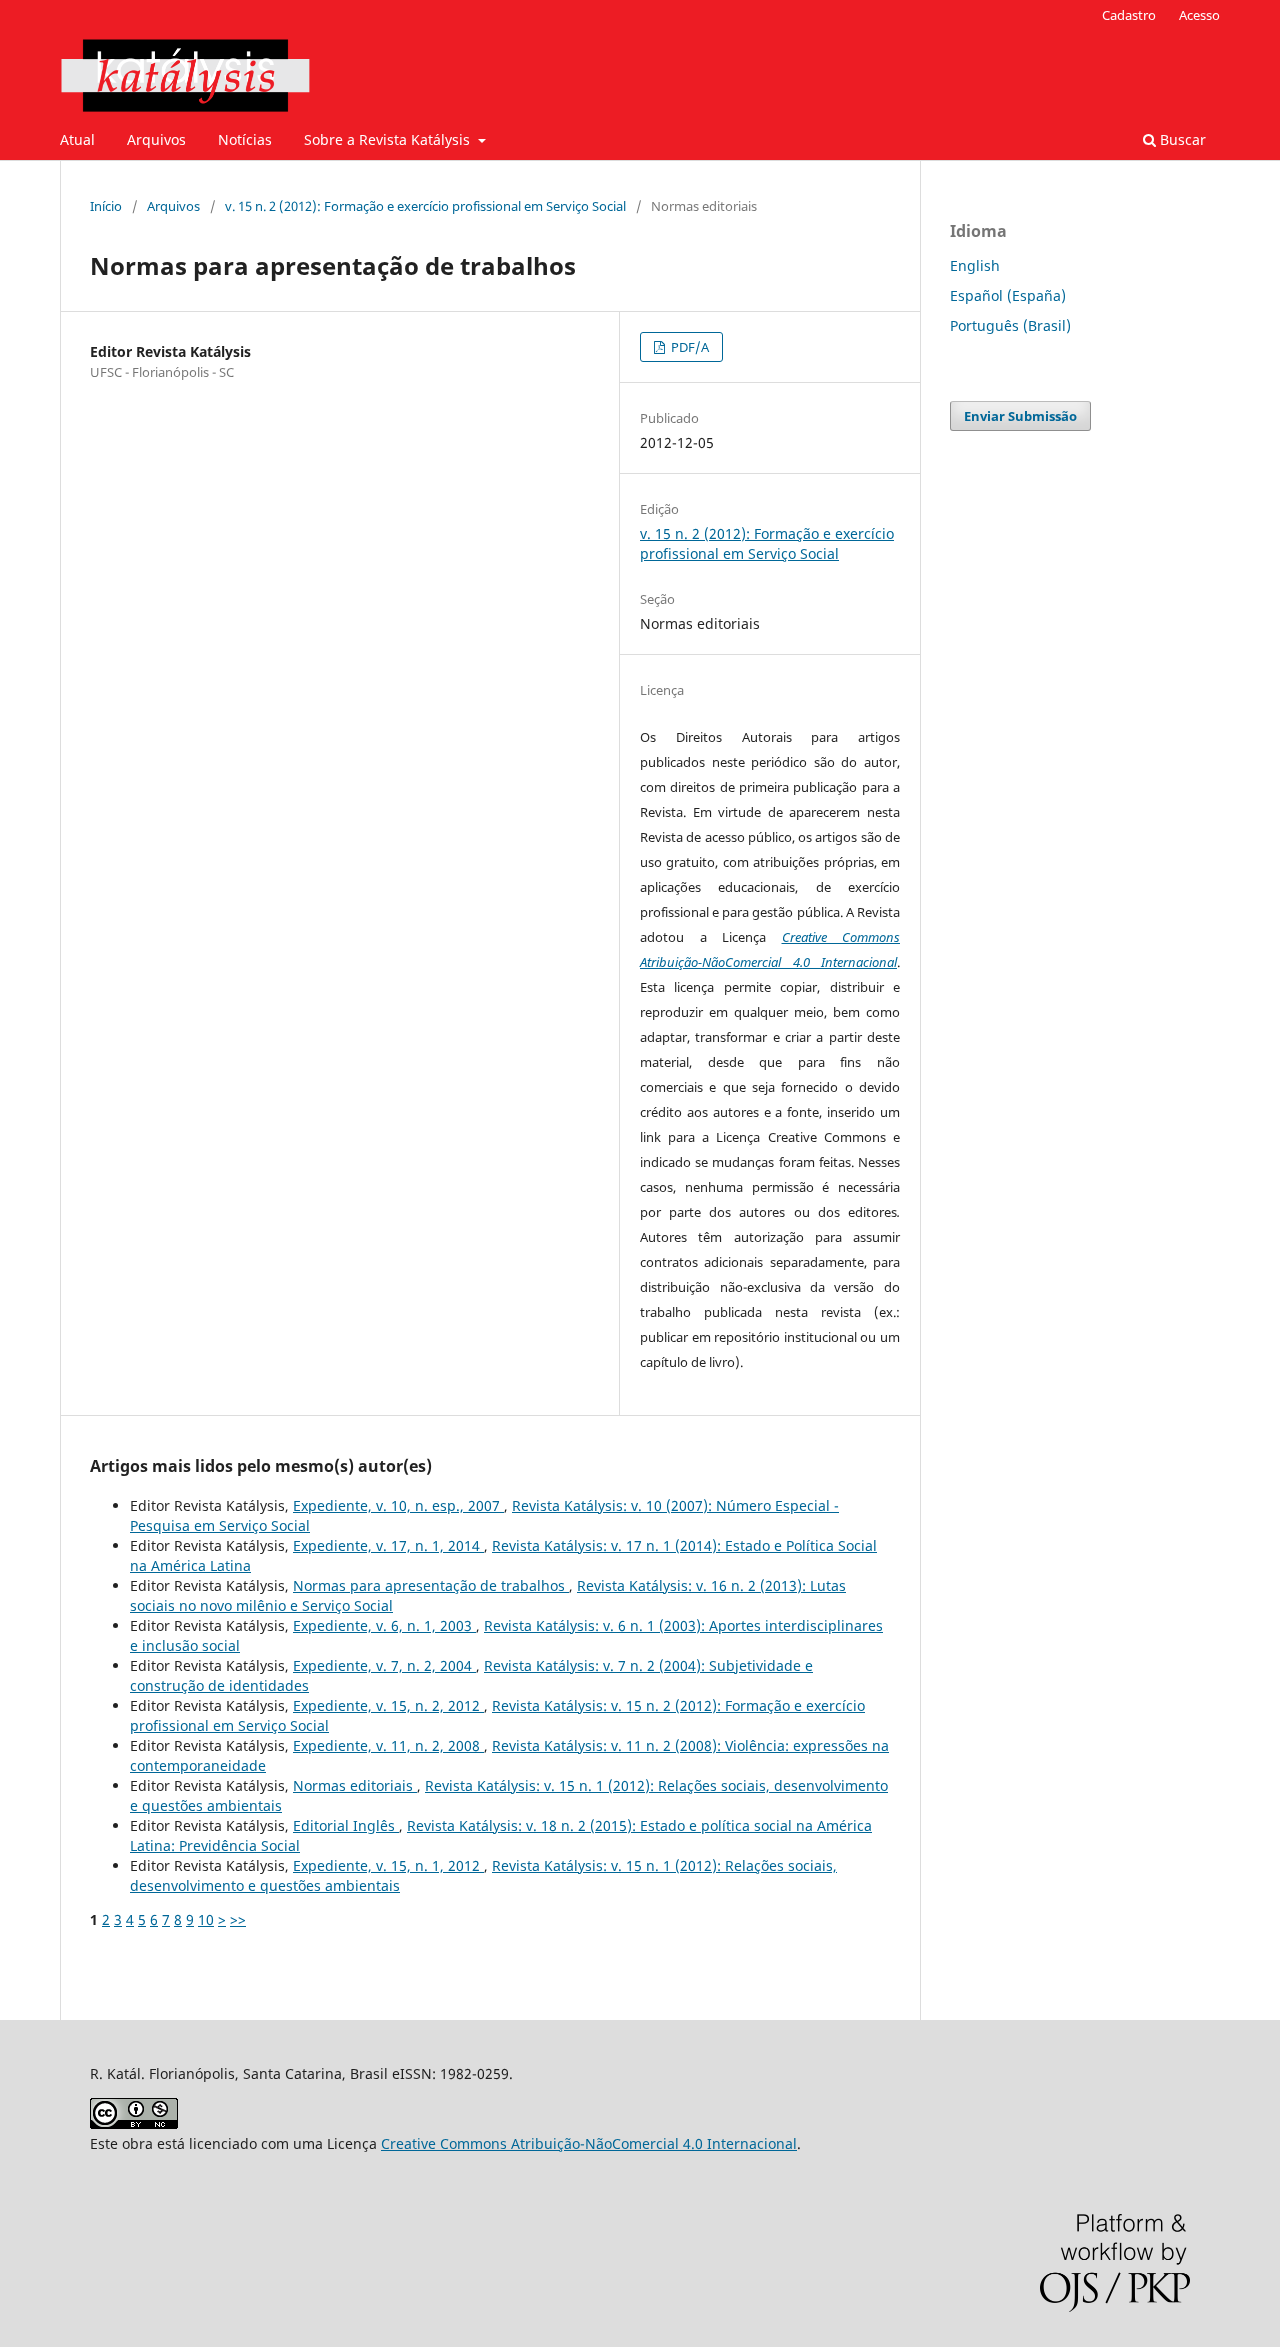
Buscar (1181, 139)
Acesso (1199, 15)
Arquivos (156, 139)
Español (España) (1008, 295)
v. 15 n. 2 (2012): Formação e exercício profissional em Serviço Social (425, 206)
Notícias (245, 139)
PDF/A (688, 347)
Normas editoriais (355, 1785)
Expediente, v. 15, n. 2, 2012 (388, 1705)
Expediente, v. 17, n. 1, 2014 (388, 1545)
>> (238, 1919)
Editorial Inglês (346, 1825)
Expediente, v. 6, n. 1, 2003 (384, 1625)
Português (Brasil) (1010, 325)
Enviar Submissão (1020, 416)
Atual (77, 139)
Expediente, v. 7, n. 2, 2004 (384, 1665)
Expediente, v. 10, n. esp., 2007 (398, 1505)
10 (206, 1919)
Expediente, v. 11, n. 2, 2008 (388, 1745)
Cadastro (1129, 15)
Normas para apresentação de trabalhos (431, 1585)
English (975, 265)
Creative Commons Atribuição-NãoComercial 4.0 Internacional (589, 2143)
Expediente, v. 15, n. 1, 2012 (388, 1865)
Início (106, 206)
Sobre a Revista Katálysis (389, 139)
